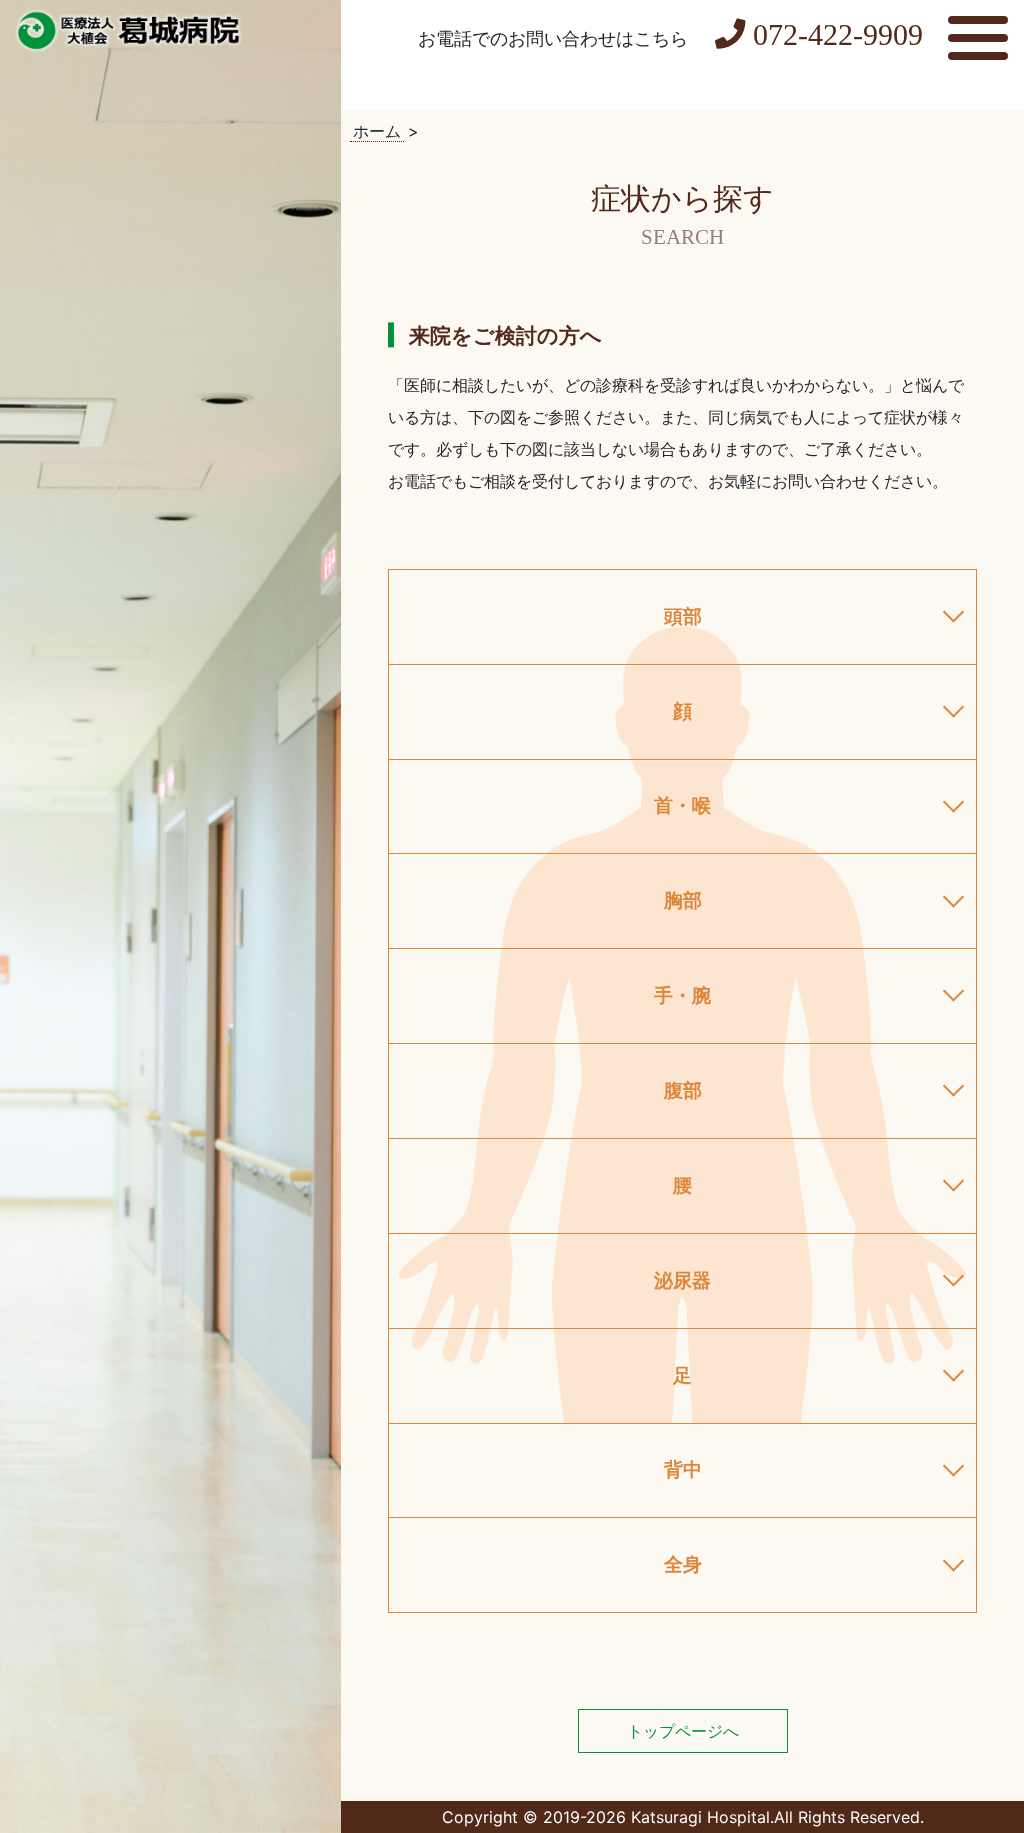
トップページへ (683, 1731)
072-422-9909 (838, 35)
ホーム (377, 131)
